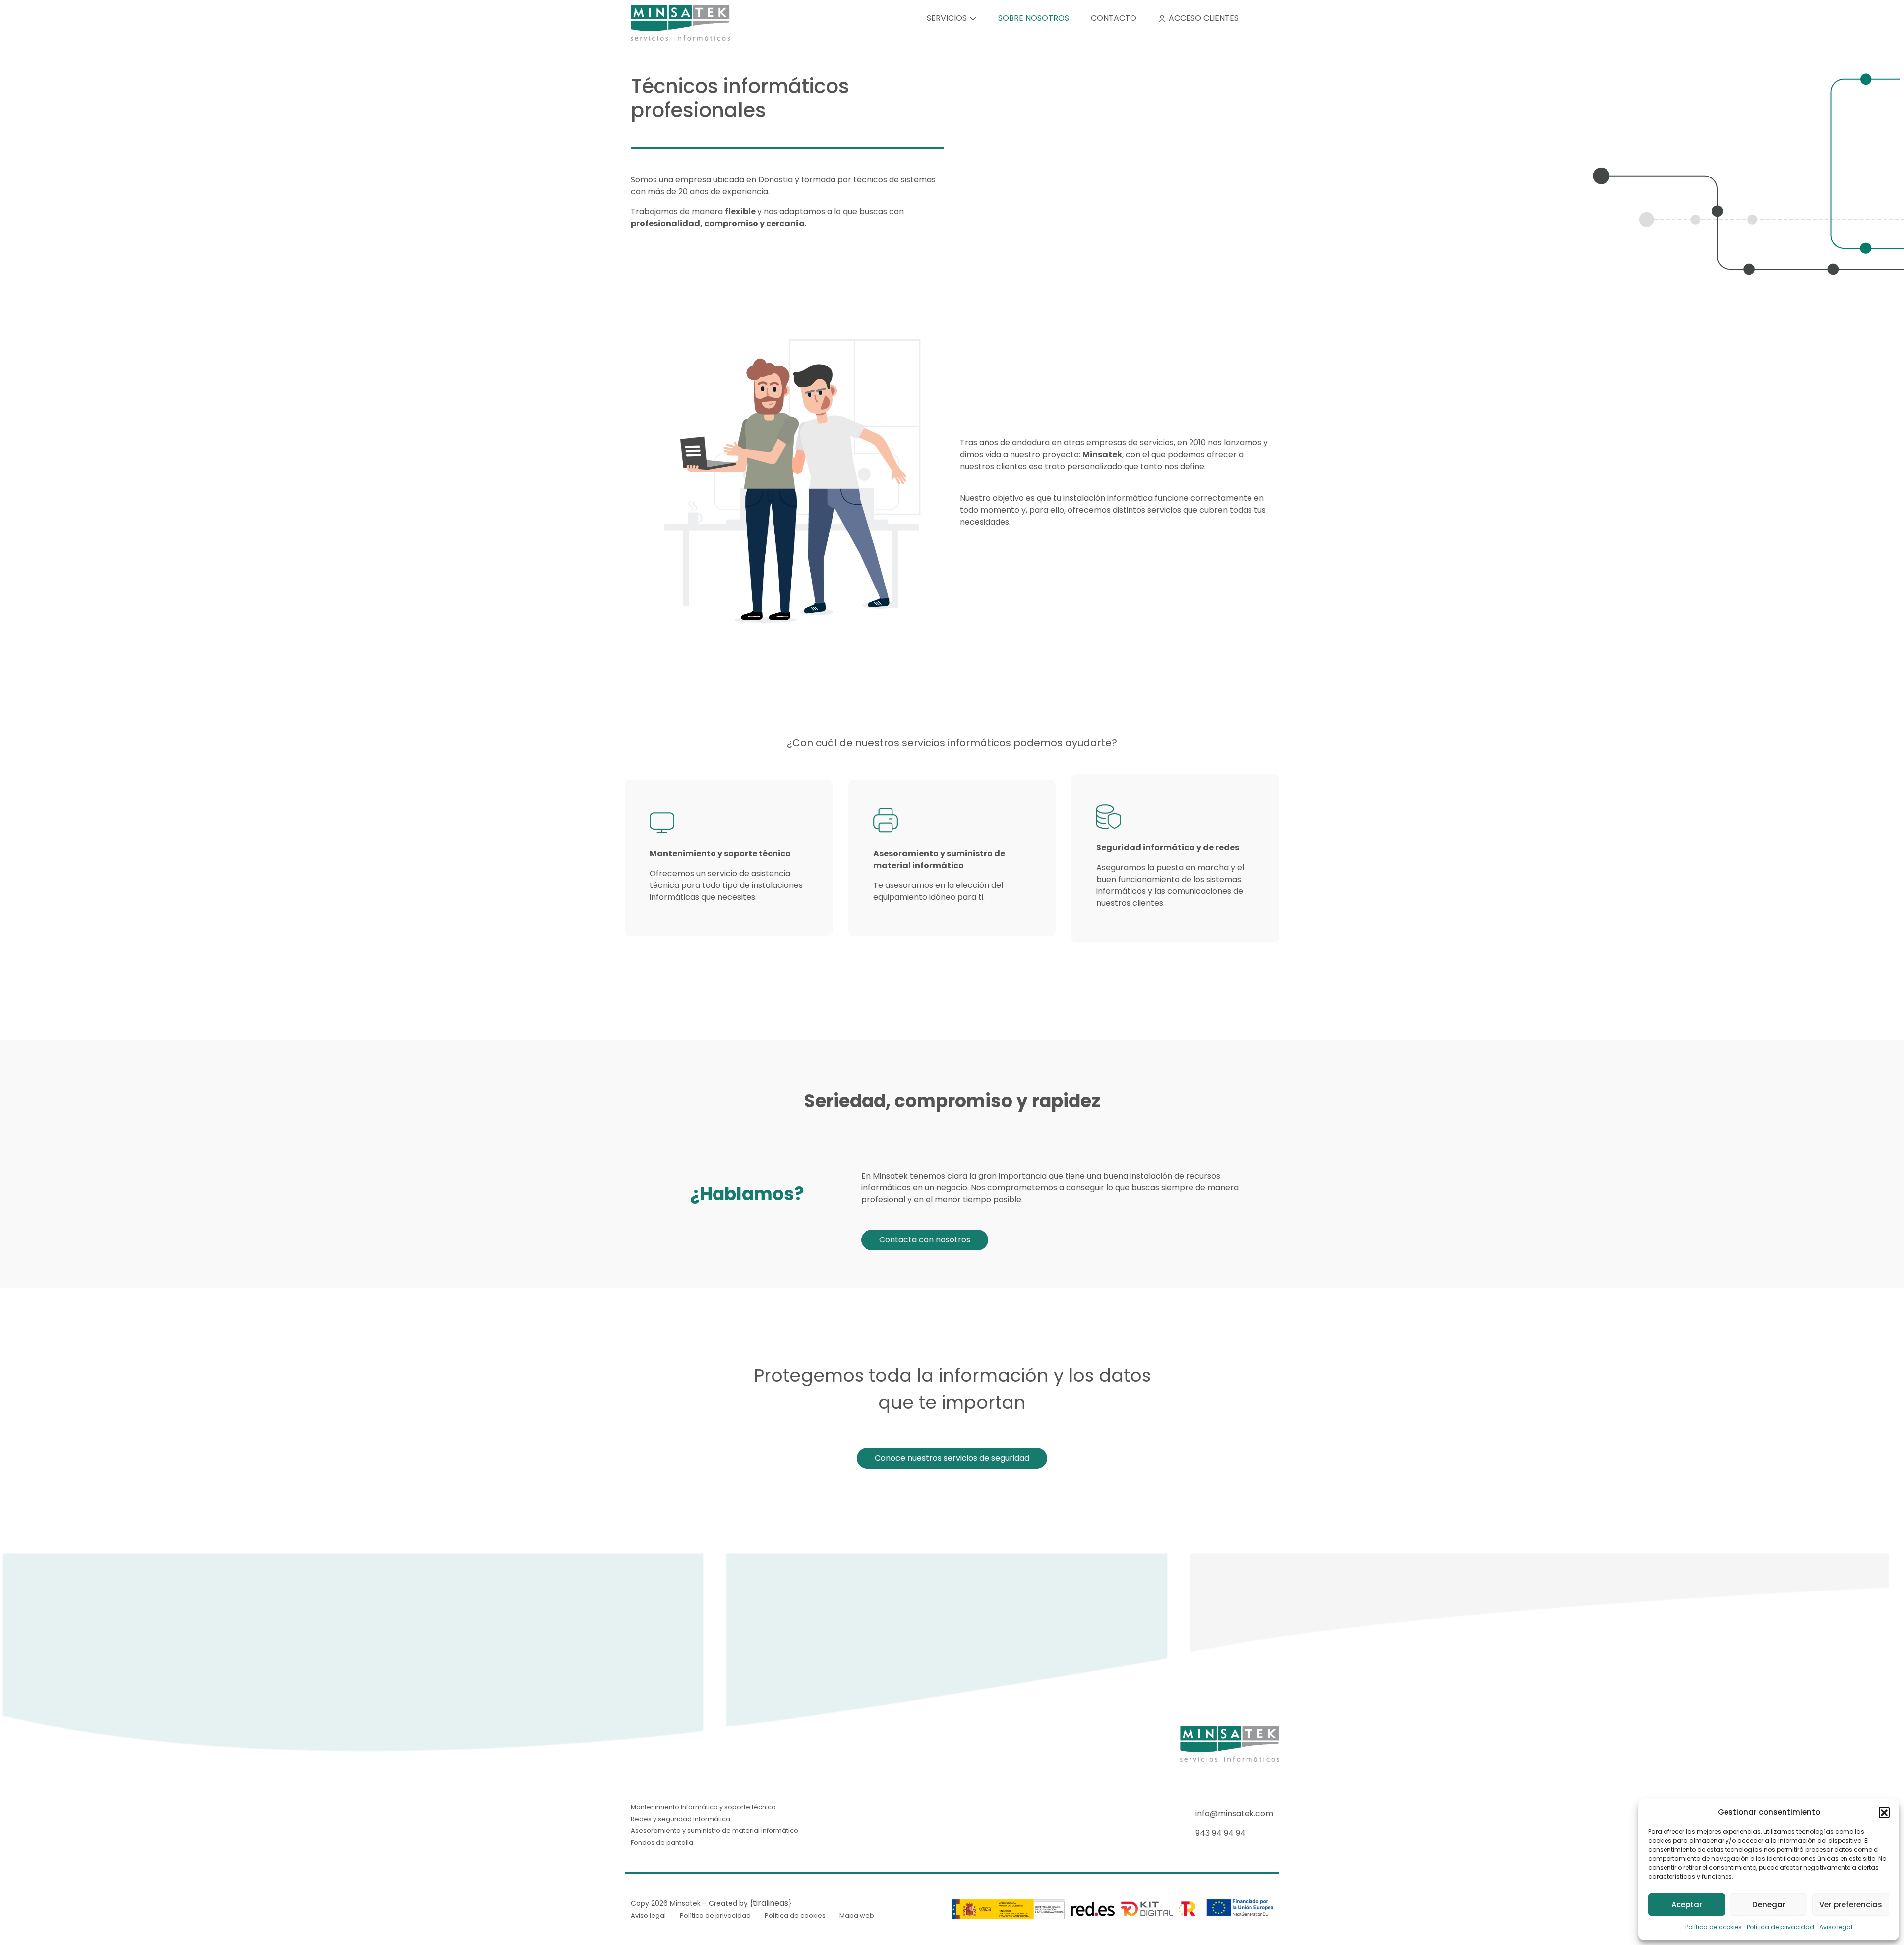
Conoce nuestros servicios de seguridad (952, 1458)
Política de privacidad (1781, 1927)
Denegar (1769, 1905)
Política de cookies (1714, 1927)
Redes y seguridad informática (681, 1819)
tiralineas (771, 1903)
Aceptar (1687, 1905)
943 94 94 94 (1220, 1833)
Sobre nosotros (1034, 18)
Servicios (947, 18)
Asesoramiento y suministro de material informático (714, 1831)
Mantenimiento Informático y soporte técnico (703, 1807)
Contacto (1114, 18)
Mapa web (857, 1916)
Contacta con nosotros (925, 1240)
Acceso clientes (1204, 18)
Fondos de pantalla (662, 1843)
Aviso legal (1836, 1927)
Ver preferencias (1851, 1905)
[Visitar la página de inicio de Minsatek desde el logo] (680, 22)
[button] (1884, 1812)
